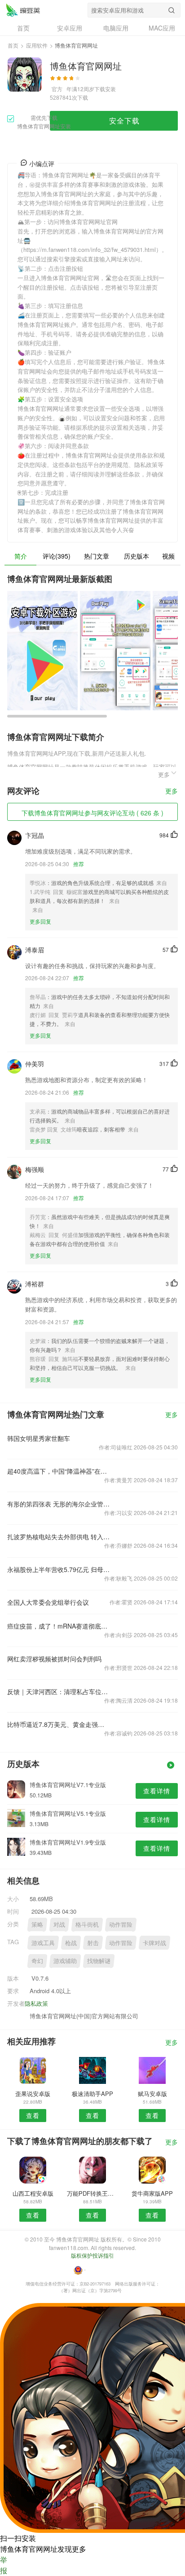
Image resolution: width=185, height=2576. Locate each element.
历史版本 (137, 556)
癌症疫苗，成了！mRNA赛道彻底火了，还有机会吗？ (58, 1626)
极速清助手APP (92, 2094)
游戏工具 (43, 1943)
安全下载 (124, 121)
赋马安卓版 (152, 2094)
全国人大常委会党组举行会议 (48, 1602)
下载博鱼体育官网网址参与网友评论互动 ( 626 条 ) (92, 813)
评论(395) (57, 556)
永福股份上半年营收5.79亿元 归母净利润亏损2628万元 (58, 1569)
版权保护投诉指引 (92, 2255)
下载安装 (105, 89)
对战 (59, 1924)
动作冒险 (121, 1924)
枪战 (71, 1943)
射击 (93, 1943)
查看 (33, 2115)
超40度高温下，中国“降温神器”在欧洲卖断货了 (58, 1471)
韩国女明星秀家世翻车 (39, 1438)
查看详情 (157, 1791)
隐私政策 (36, 2003)
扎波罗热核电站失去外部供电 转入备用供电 (58, 1537)
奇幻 (37, 1961)
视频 (168, 556)
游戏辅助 (65, 1961)
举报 (4, 2565)
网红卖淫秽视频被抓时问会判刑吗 (54, 1659)
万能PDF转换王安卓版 (92, 2193)
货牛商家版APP (152, 2193)
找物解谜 (99, 1961)
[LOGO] (23, 10)
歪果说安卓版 (33, 2094)
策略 (37, 1924)
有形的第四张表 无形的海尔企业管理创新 (58, 1504)
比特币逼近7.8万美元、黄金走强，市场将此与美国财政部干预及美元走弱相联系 (58, 1724)
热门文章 (97, 556)
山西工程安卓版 (33, 2193)
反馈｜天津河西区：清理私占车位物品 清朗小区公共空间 (58, 1691)
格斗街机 (87, 1924)
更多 (172, 791)
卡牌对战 (154, 1943)
